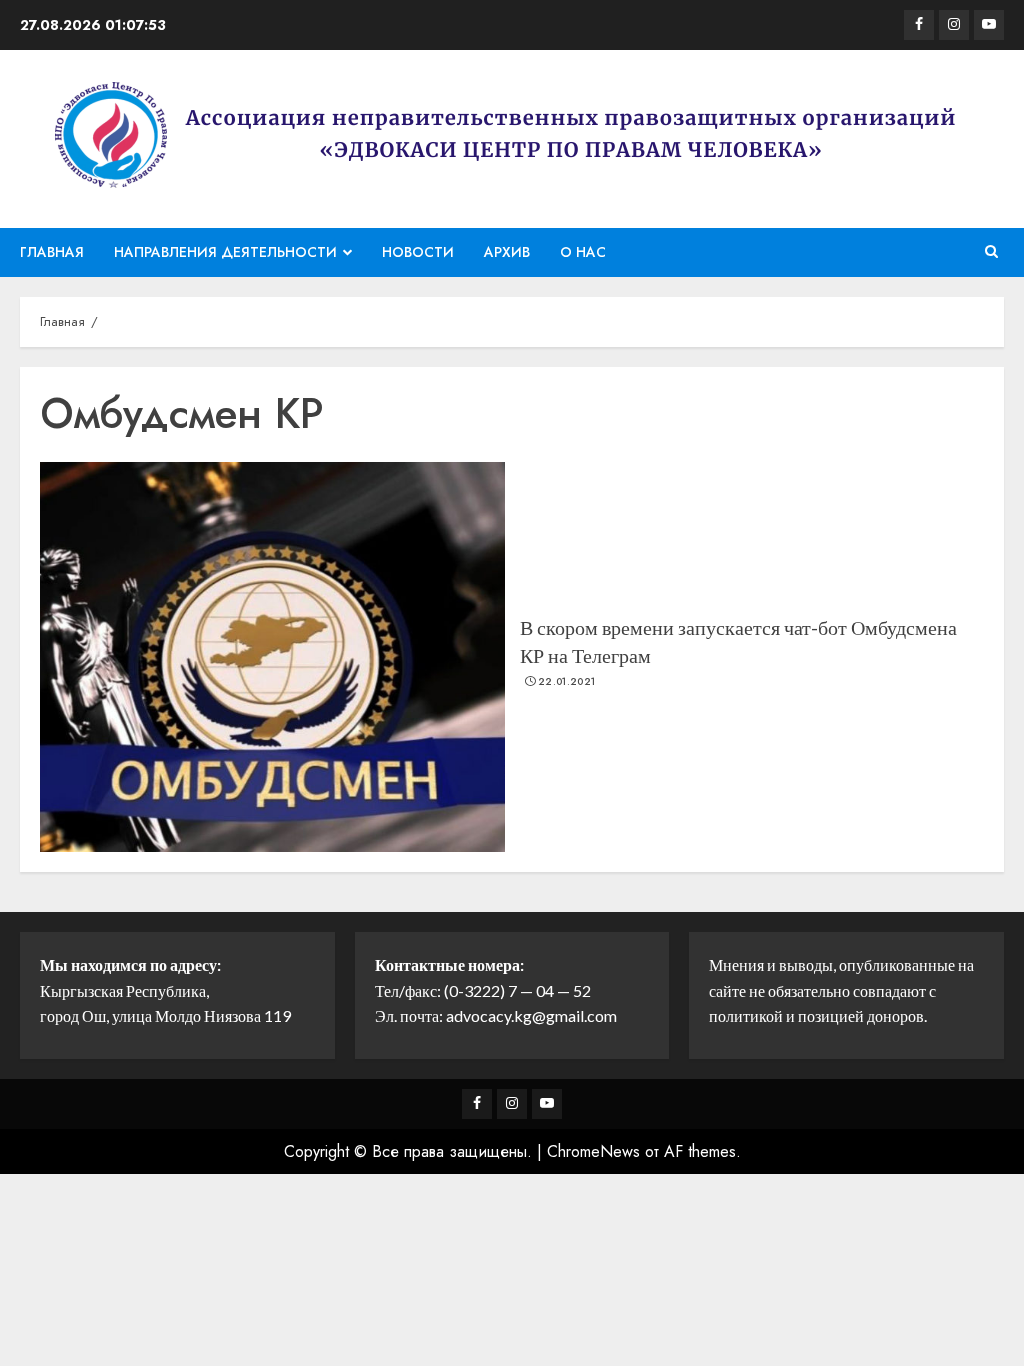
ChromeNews (593, 1151)
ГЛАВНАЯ (52, 252)
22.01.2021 (566, 682)
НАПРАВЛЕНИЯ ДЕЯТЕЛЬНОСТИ (225, 252)
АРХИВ (507, 252)
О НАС (583, 252)
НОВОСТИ (418, 252)
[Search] (991, 252)
